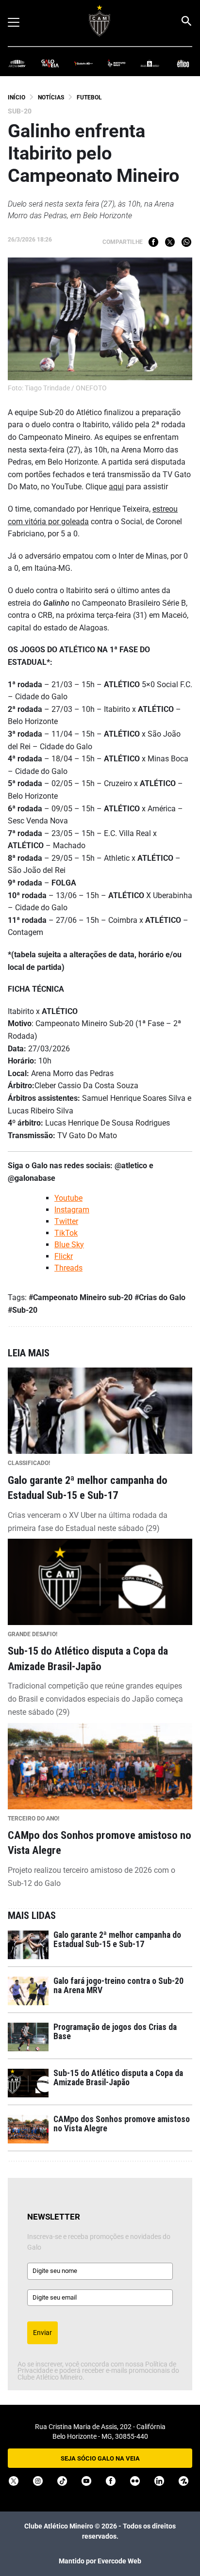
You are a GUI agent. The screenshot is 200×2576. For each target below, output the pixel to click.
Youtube (68, 1198)
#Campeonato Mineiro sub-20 (81, 1297)
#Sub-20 (23, 1310)
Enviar (42, 2333)
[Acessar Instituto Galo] (117, 63)
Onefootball (183, 2481)
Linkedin (159, 2481)
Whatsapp (186, 242)
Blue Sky (69, 1245)
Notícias (51, 97)
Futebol (89, 97)
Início (17, 97)
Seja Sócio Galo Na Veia (100, 2458)
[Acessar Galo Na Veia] (50, 63)
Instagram (72, 1210)
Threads (68, 1268)
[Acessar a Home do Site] (100, 21)
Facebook (153, 242)
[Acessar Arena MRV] (17, 63)
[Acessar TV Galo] (83, 63)
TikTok (66, 1233)
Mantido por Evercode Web (100, 2561)
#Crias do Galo (160, 1297)
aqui (116, 487)
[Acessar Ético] (183, 63)
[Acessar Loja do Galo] (150, 63)
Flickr (64, 1256)
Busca (186, 21)
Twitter (170, 242)
